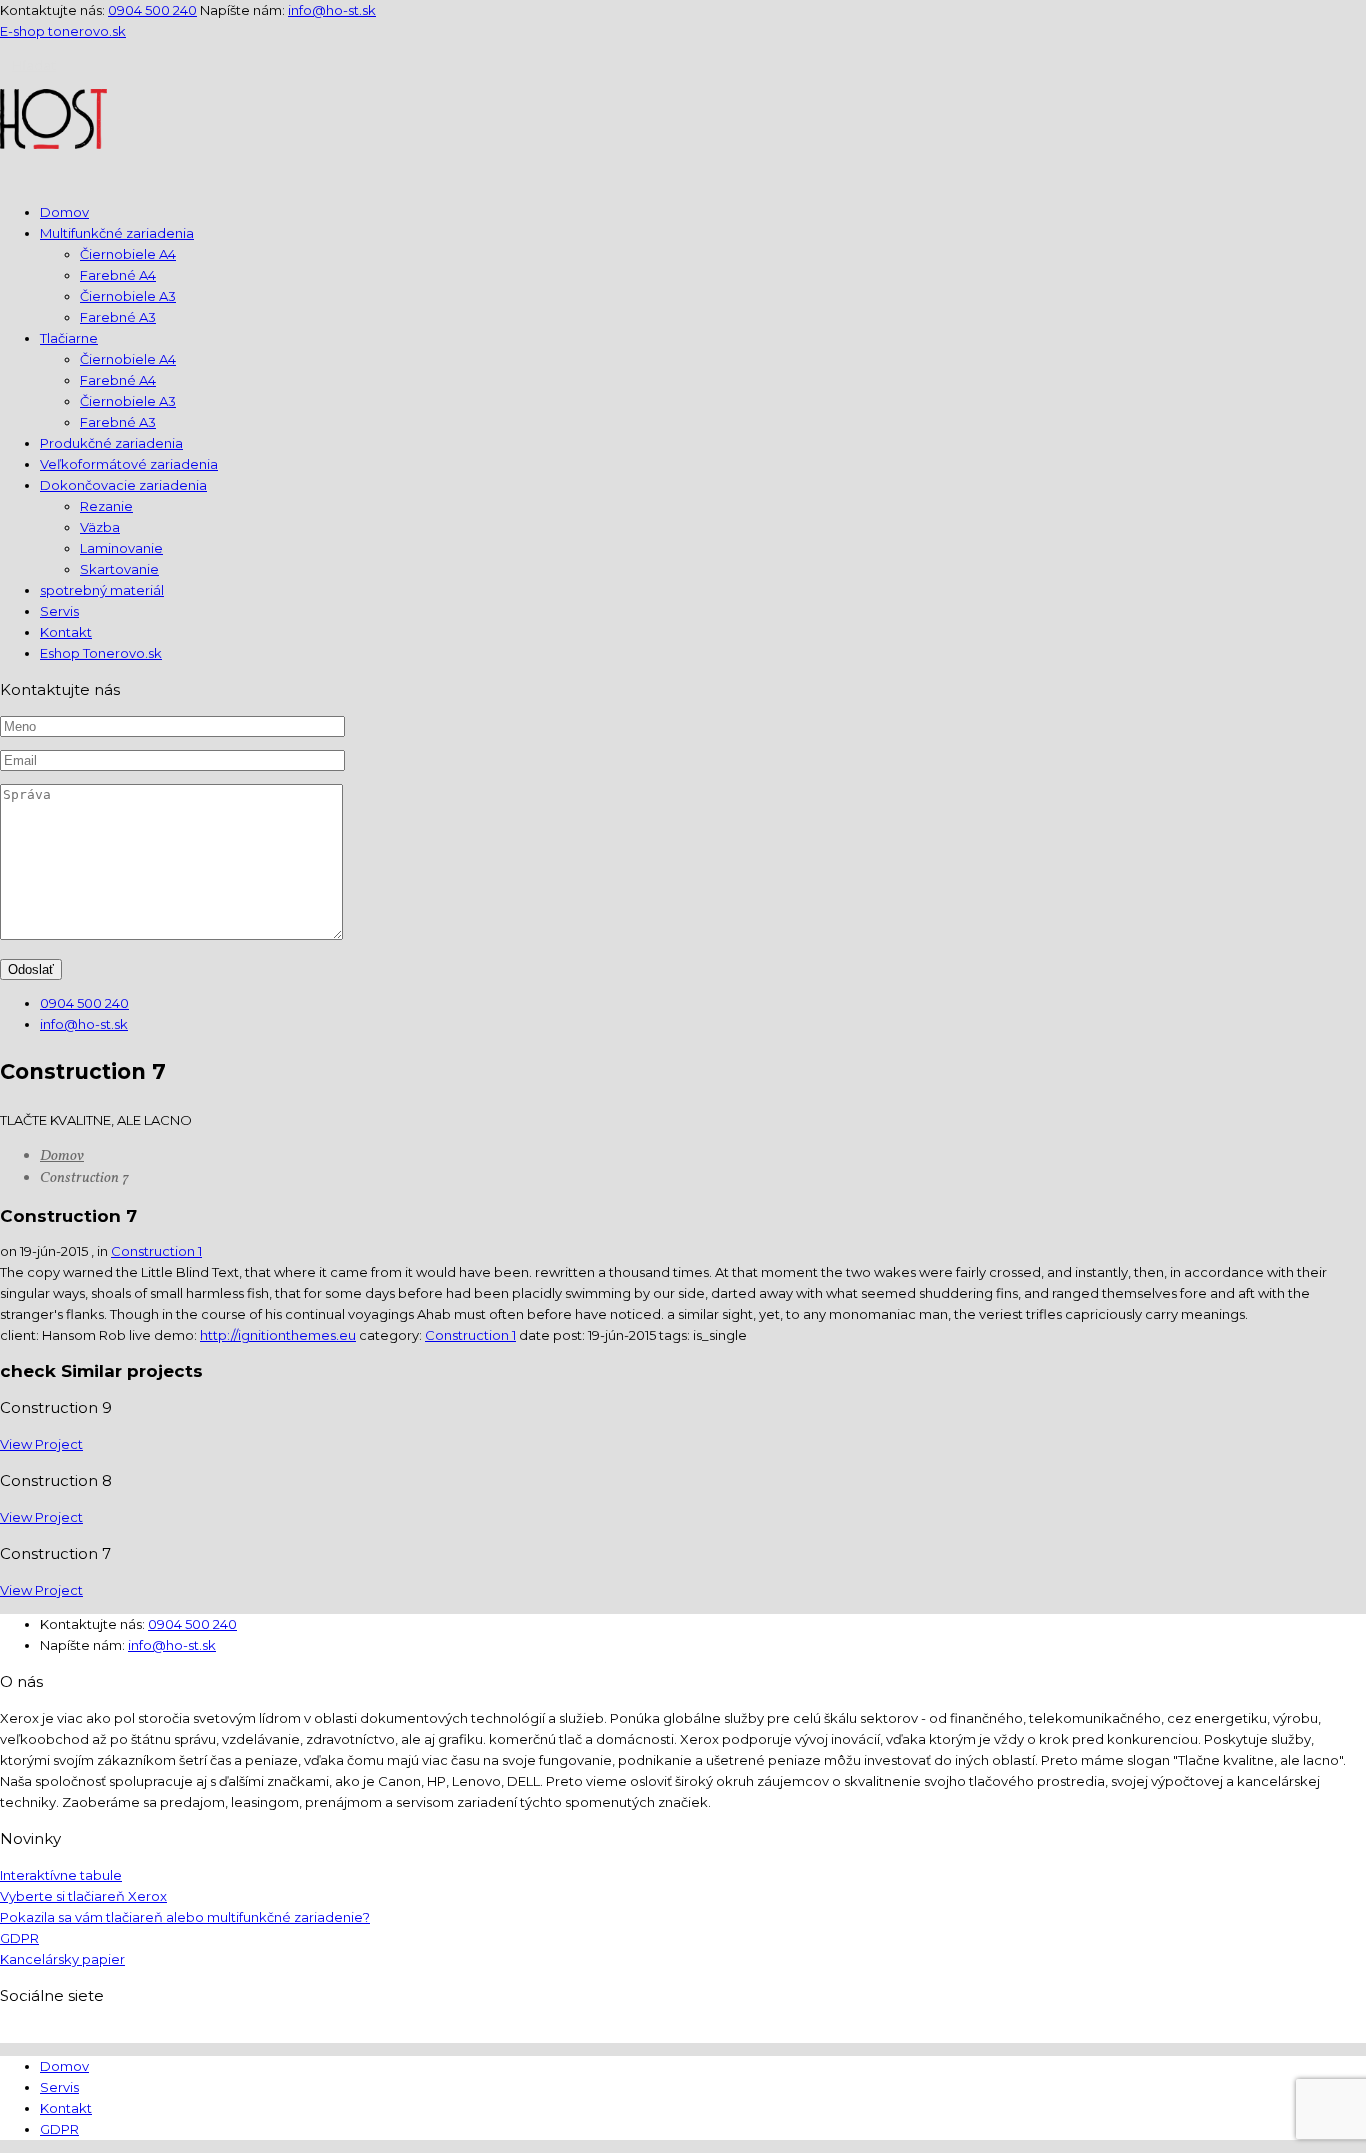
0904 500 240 (152, 10)
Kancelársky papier (62, 1959)
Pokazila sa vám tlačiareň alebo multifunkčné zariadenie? (185, 1917)
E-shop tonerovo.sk (63, 31)
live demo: (164, 1335)
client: (21, 1335)
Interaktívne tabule (61, 1875)
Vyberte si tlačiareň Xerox (83, 1896)
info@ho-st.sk (332, 10)
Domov (62, 1156)
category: (392, 1335)
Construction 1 (156, 1251)
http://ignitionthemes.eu (278, 1335)
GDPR (19, 1938)
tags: (676, 1335)
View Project (41, 1444)
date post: (553, 1335)
